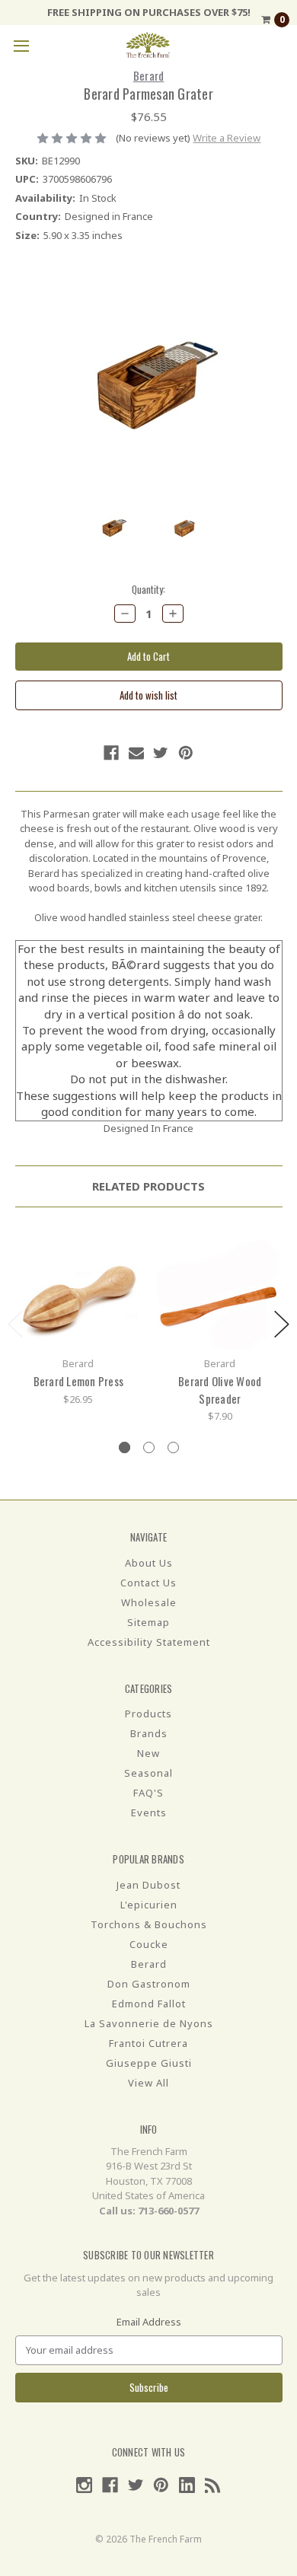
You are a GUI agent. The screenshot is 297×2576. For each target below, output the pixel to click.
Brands (149, 1733)
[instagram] (84, 2485)
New (148, 1753)
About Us (149, 1563)
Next (282, 1324)
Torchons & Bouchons (149, 1924)
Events (149, 1812)
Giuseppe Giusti (149, 2063)
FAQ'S (148, 1793)
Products (148, 1714)
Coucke (149, 1944)
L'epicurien (149, 1905)
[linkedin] (187, 2485)
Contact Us (148, 1583)
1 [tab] (125, 1447)
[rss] (213, 2485)
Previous (15, 1324)
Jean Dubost (148, 1885)
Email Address (149, 2322)
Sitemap (148, 1622)
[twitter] (161, 753)
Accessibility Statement (149, 1642)
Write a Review (227, 138)
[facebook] (111, 753)
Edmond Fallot (149, 2004)
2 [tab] (149, 1447)
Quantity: (148, 590)
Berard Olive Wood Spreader (220, 1390)
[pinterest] (186, 753)
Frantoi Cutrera (148, 2043)
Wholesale (149, 1602)
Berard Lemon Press (79, 1381)
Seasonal (148, 1773)
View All (148, 2083)
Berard (149, 1964)
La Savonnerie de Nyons (149, 2023)
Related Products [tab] (148, 1186)
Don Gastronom (149, 1984)
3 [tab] (173, 1447)
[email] (136, 753)
